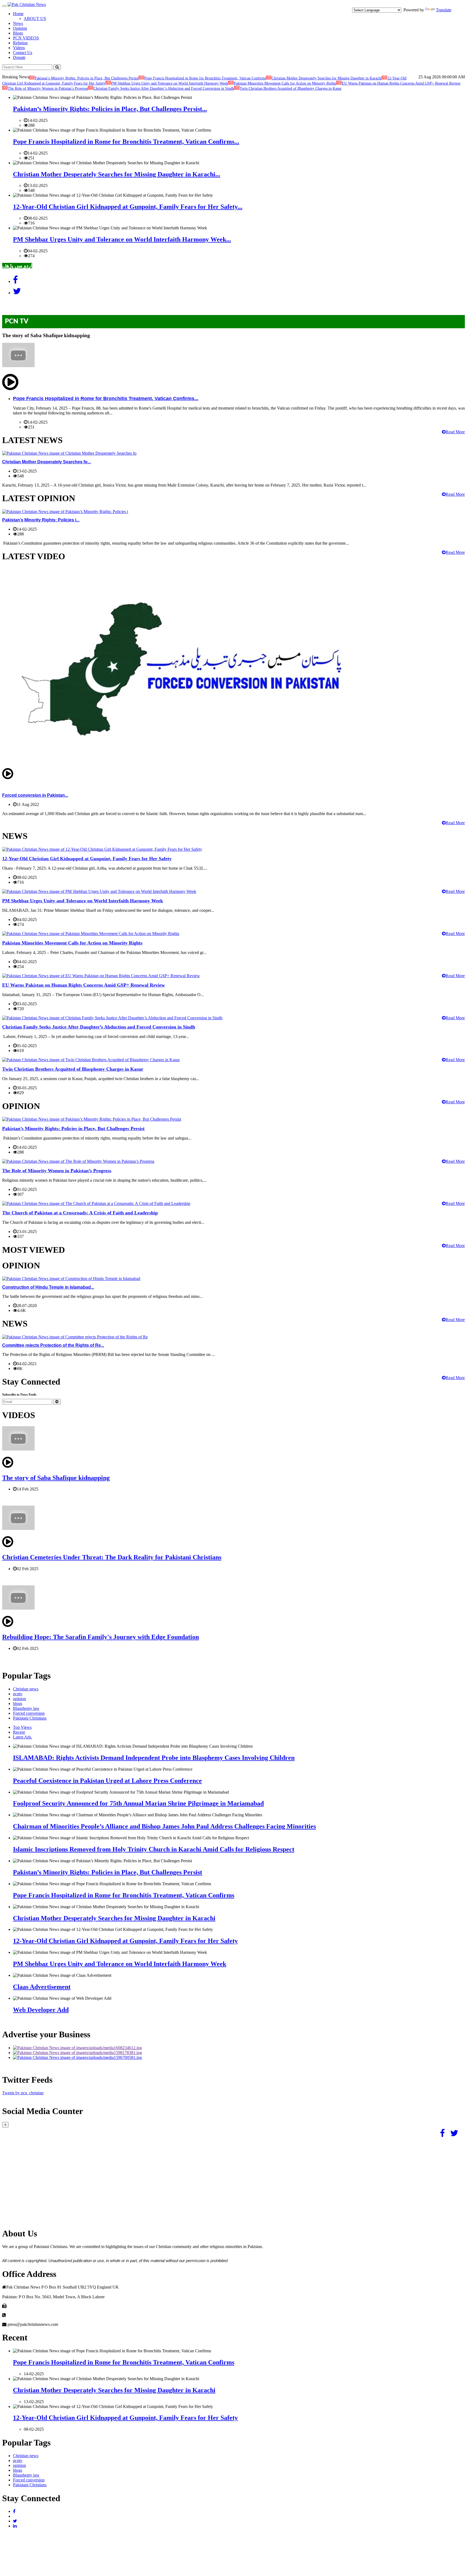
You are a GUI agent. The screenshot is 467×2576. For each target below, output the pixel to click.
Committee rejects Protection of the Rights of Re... (53, 1345)
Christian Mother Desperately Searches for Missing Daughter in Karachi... (117, 174)
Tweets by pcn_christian (23, 2093)
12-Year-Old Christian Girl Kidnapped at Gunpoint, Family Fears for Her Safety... (128, 207)
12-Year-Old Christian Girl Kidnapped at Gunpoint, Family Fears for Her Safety (87, 859)
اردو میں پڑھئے (17, 266)
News (18, 23)
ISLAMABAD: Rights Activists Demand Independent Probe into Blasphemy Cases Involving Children (154, 1758)
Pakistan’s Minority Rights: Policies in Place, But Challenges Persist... (110, 109)
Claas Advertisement (42, 1987)
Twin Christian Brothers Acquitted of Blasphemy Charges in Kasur (291, 88)
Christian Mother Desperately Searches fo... (46, 462)
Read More (455, 432)
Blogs (18, 33)
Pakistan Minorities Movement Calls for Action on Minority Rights (285, 83)
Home (18, 14)
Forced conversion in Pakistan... (35, 795)
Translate (444, 10)
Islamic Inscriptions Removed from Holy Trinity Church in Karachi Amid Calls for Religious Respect (154, 1849)
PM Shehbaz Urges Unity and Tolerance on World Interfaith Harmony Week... (122, 239)
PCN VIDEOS (26, 38)
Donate (19, 57)
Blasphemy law (26, 1708)
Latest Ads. (23, 1737)
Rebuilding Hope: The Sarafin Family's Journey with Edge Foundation (101, 1637)
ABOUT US (35, 19)
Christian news (26, 1689)
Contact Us (23, 53)
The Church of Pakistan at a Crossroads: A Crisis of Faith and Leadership (80, 1213)
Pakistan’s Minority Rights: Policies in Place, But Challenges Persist (87, 78)
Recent (19, 1732)
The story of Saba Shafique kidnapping (56, 1478)
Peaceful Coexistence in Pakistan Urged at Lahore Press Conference (107, 1781)
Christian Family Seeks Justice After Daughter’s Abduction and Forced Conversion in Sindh (164, 88)
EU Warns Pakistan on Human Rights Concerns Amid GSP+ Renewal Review (401, 83)
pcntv (18, 1694)
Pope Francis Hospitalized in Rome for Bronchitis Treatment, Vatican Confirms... (126, 142)
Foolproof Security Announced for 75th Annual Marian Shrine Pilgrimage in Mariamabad (138, 1803)
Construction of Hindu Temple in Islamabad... (48, 1287)
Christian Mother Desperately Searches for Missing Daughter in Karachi (327, 78)
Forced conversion (29, 1713)
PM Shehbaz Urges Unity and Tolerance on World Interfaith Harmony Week (170, 83)
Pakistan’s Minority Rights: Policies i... (41, 520)
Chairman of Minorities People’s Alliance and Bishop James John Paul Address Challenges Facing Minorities (164, 1826)
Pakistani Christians (30, 1718)
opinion (19, 1699)
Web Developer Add (41, 2010)
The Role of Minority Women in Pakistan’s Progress (48, 88)
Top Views (22, 1727)
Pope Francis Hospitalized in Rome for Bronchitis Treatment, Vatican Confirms (205, 78)
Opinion (20, 28)
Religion (20, 43)
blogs (18, 1704)
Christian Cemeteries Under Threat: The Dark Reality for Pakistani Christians (112, 1557)
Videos (19, 48)
